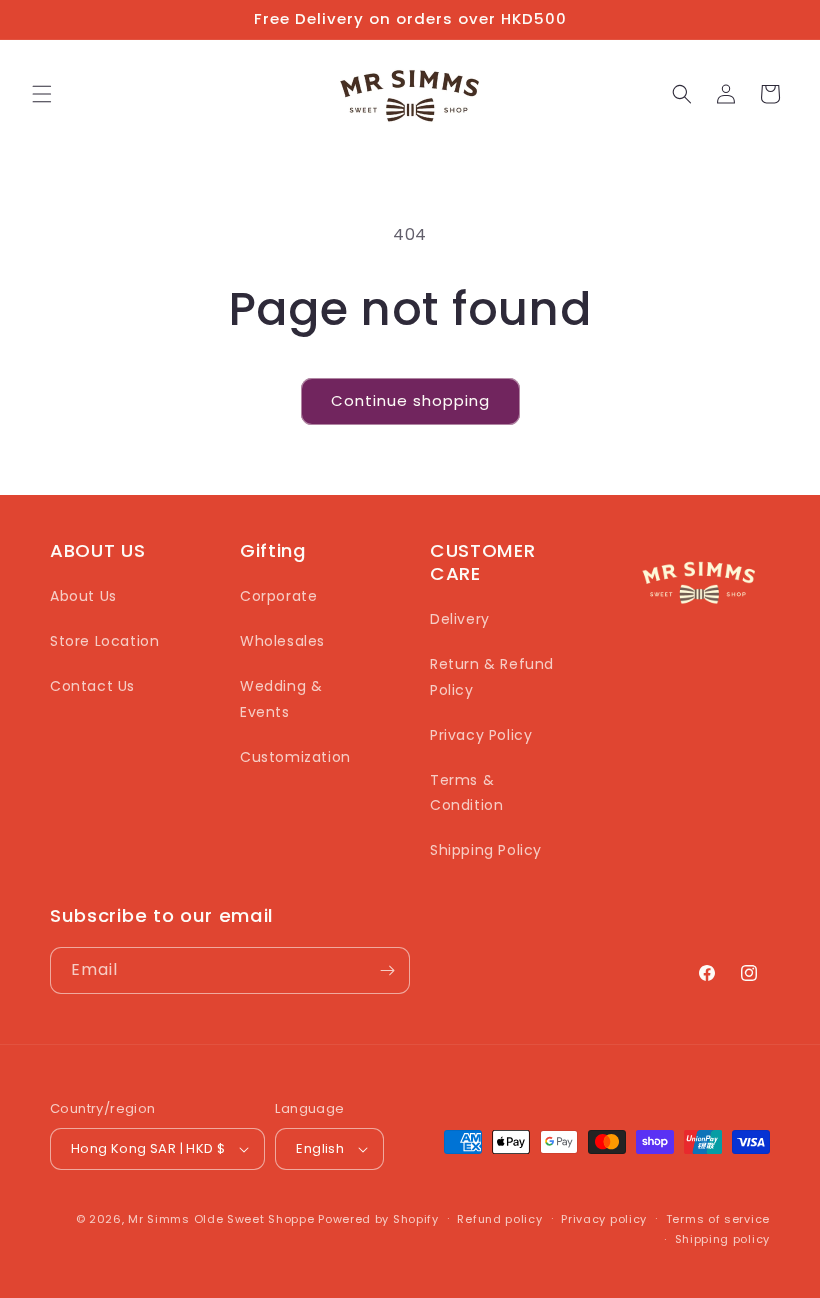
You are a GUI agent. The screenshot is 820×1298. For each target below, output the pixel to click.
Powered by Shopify (378, 1219)
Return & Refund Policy (492, 676)
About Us (83, 596)
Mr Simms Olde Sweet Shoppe (221, 1219)
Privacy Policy (481, 735)
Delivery (460, 619)
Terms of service (718, 1219)
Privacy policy (604, 1219)
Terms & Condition (466, 792)
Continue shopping (410, 400)
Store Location (104, 641)
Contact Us (92, 686)
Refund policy (499, 1219)
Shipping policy (723, 1239)
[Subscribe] (387, 970)
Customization (295, 757)
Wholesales (282, 641)
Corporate (278, 596)
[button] (42, 94)
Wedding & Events (281, 698)
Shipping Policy (486, 850)
